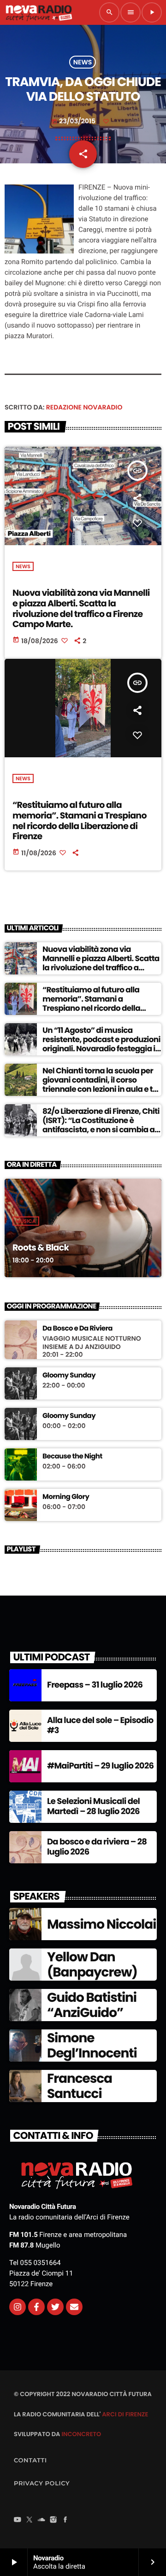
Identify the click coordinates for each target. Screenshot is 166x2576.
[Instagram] (18, 2307)
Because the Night (72, 1457)
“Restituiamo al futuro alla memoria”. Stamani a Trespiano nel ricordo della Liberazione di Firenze (80, 821)
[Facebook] (65, 2520)
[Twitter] (55, 2307)
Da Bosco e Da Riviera (77, 1329)
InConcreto (81, 2434)
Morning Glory (66, 1497)
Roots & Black (41, 1248)
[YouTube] (18, 2520)
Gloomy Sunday (69, 1376)
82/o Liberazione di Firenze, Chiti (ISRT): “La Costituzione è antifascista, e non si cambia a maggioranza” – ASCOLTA (101, 1125)
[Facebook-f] (36, 2307)
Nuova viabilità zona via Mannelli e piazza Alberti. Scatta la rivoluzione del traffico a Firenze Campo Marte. (81, 608)
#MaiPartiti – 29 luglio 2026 (100, 1766)
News (83, 62)
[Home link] (39, 12)
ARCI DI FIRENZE (125, 2414)
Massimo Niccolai (101, 1924)
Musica (26, 1221)
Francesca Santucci (80, 2086)
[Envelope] (74, 2307)
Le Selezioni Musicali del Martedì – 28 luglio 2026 (93, 1807)
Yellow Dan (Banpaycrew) (92, 1965)
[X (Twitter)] (30, 2520)
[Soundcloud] (41, 2520)
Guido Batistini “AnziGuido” (92, 2005)
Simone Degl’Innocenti (92, 2046)
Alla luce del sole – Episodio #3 (100, 1726)
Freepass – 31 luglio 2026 (95, 1685)
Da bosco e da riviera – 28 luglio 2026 (97, 1847)
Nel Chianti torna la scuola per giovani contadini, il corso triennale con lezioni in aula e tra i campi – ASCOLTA (101, 1085)
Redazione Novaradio (84, 407)
